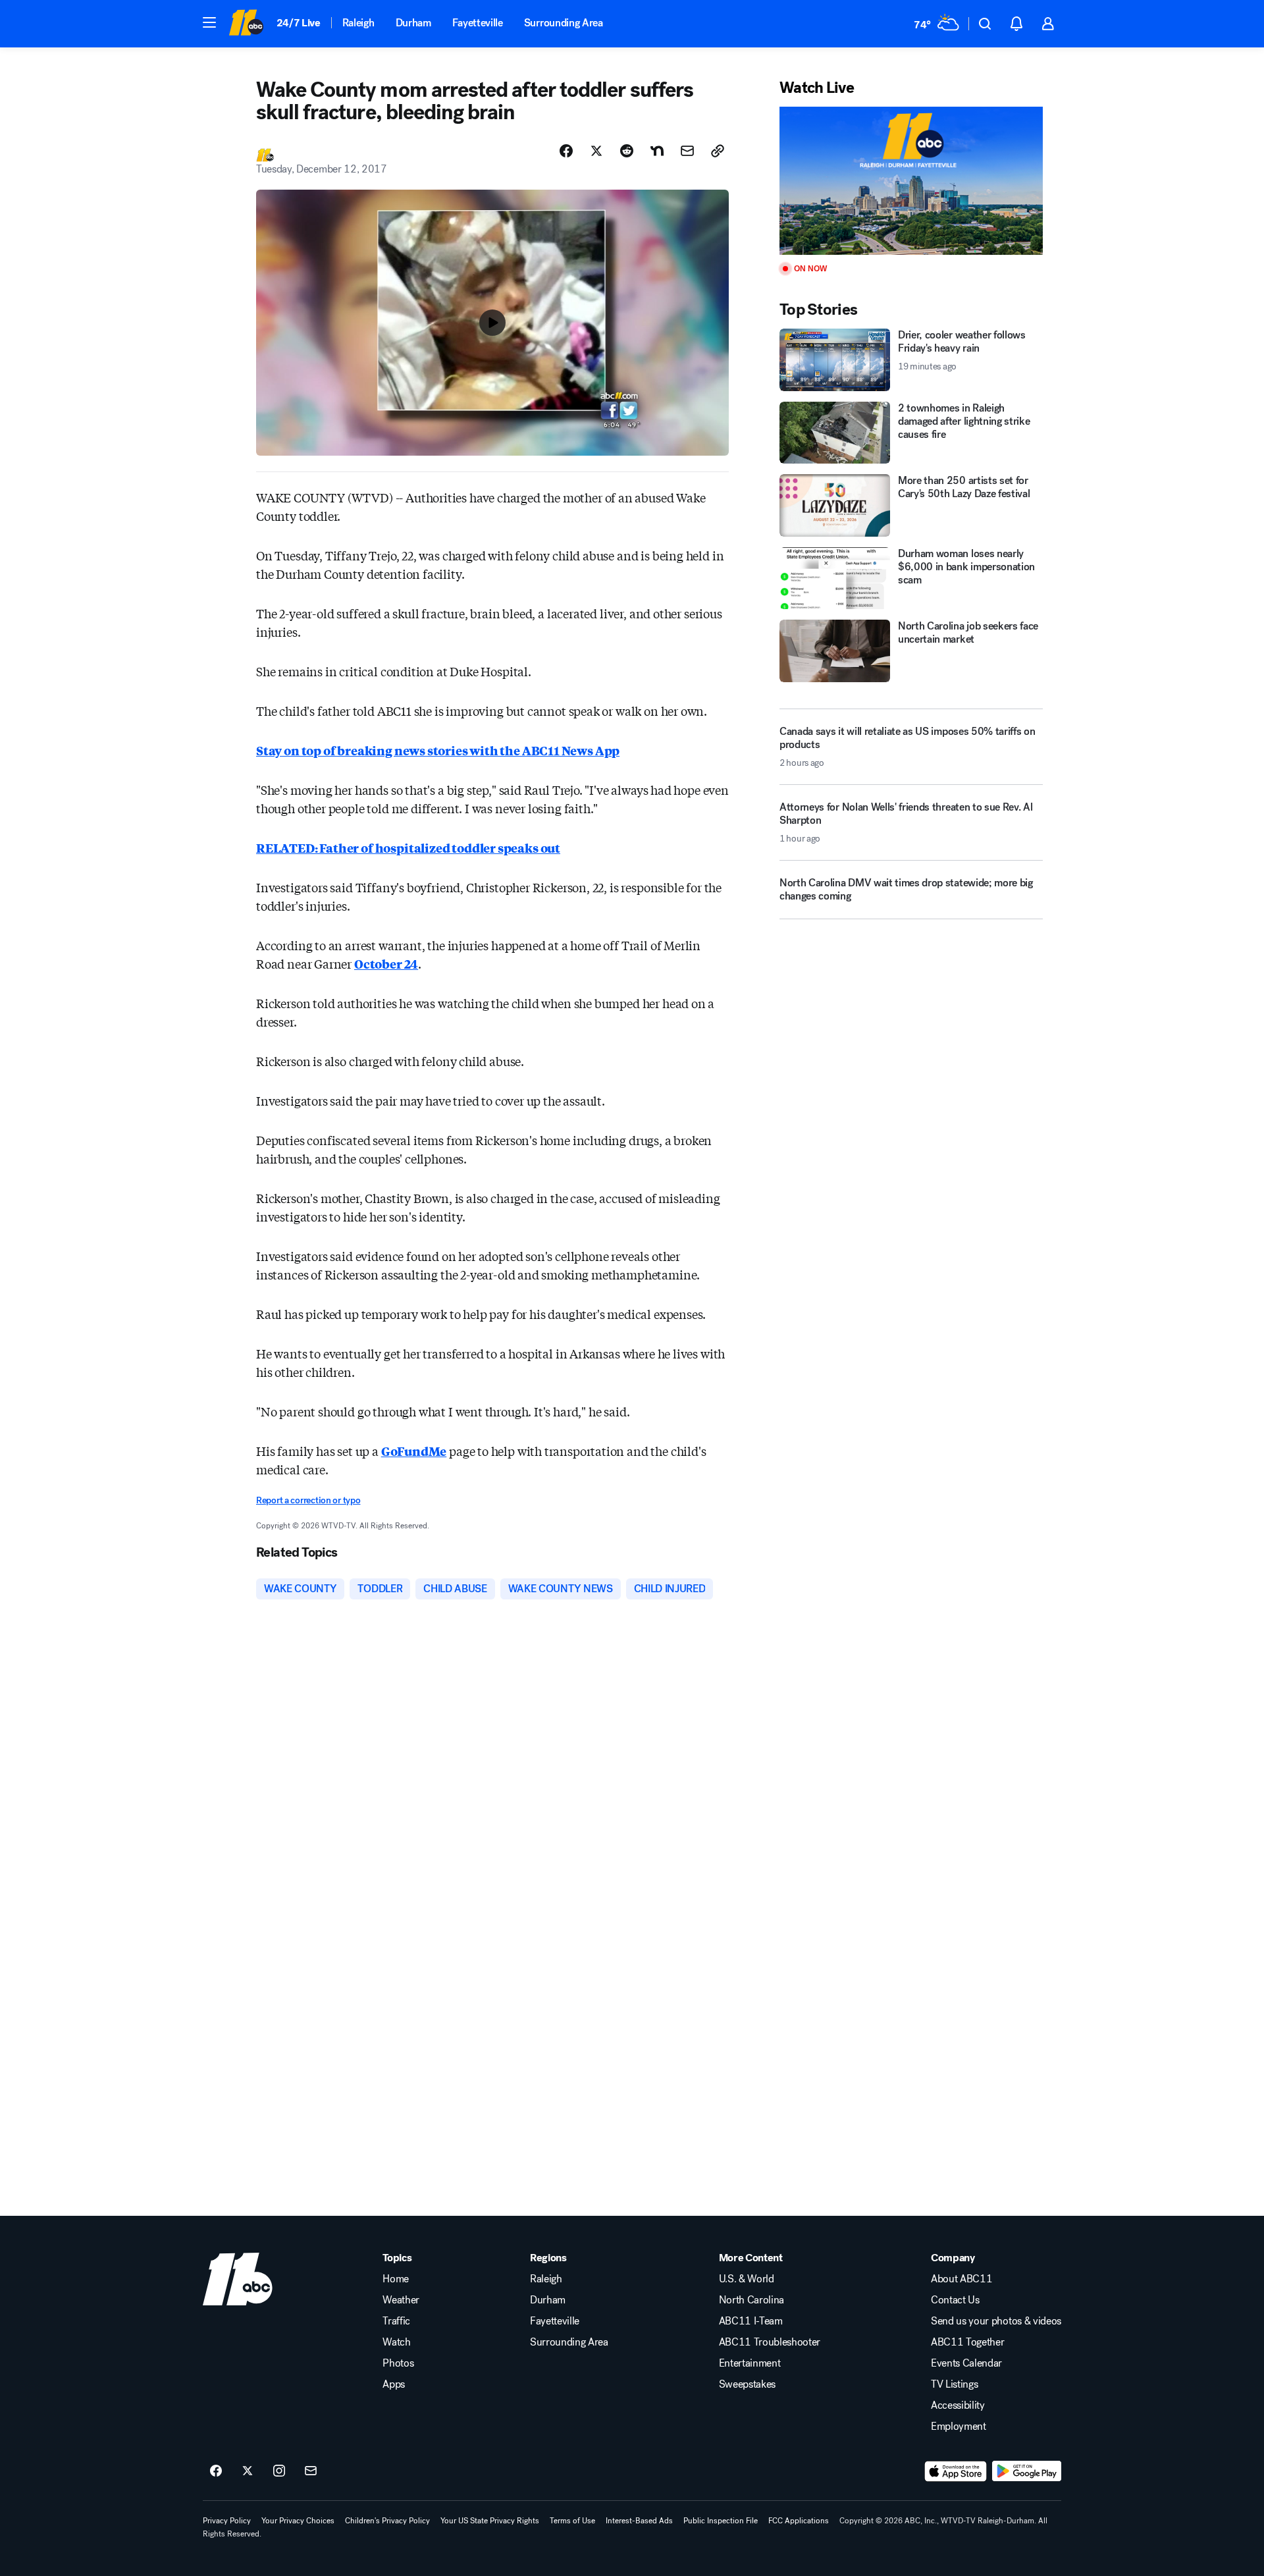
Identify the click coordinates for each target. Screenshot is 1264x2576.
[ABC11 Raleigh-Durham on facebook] (216, 2471)
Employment (959, 2427)
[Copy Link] (718, 151)
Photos (398, 2363)
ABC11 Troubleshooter (770, 2342)
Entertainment (750, 2363)
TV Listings (954, 2384)
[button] (209, 22)
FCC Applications (799, 2521)
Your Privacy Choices (298, 2521)
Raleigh (358, 23)
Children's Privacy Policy (387, 2521)
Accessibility (958, 2405)
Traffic (396, 2321)
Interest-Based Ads (639, 2521)
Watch (396, 2342)
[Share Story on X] (596, 151)
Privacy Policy (227, 2521)
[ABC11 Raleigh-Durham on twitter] (248, 2471)
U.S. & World (747, 2279)
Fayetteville (478, 23)
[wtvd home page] (238, 2279)
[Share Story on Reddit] (627, 151)
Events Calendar (966, 2363)
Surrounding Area (564, 23)
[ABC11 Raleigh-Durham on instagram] (279, 2471)
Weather (401, 2300)
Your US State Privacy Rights (490, 2521)
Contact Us (955, 2300)
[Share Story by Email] (687, 151)
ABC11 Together (968, 2342)
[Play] (911, 181)
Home (396, 2279)
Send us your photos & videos (996, 2321)
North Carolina (752, 2300)
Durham (413, 23)
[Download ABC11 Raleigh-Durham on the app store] (956, 2471)
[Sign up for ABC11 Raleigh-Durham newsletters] (311, 2471)
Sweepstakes (747, 2384)
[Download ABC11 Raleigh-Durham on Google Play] (1027, 2471)
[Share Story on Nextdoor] (657, 151)
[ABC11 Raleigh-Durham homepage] (246, 24)
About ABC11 (961, 2279)
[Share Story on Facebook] (566, 151)
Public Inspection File (721, 2521)
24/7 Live (299, 23)
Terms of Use (572, 2521)
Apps (394, 2384)
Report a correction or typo (308, 1500)
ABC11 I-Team (751, 2321)
